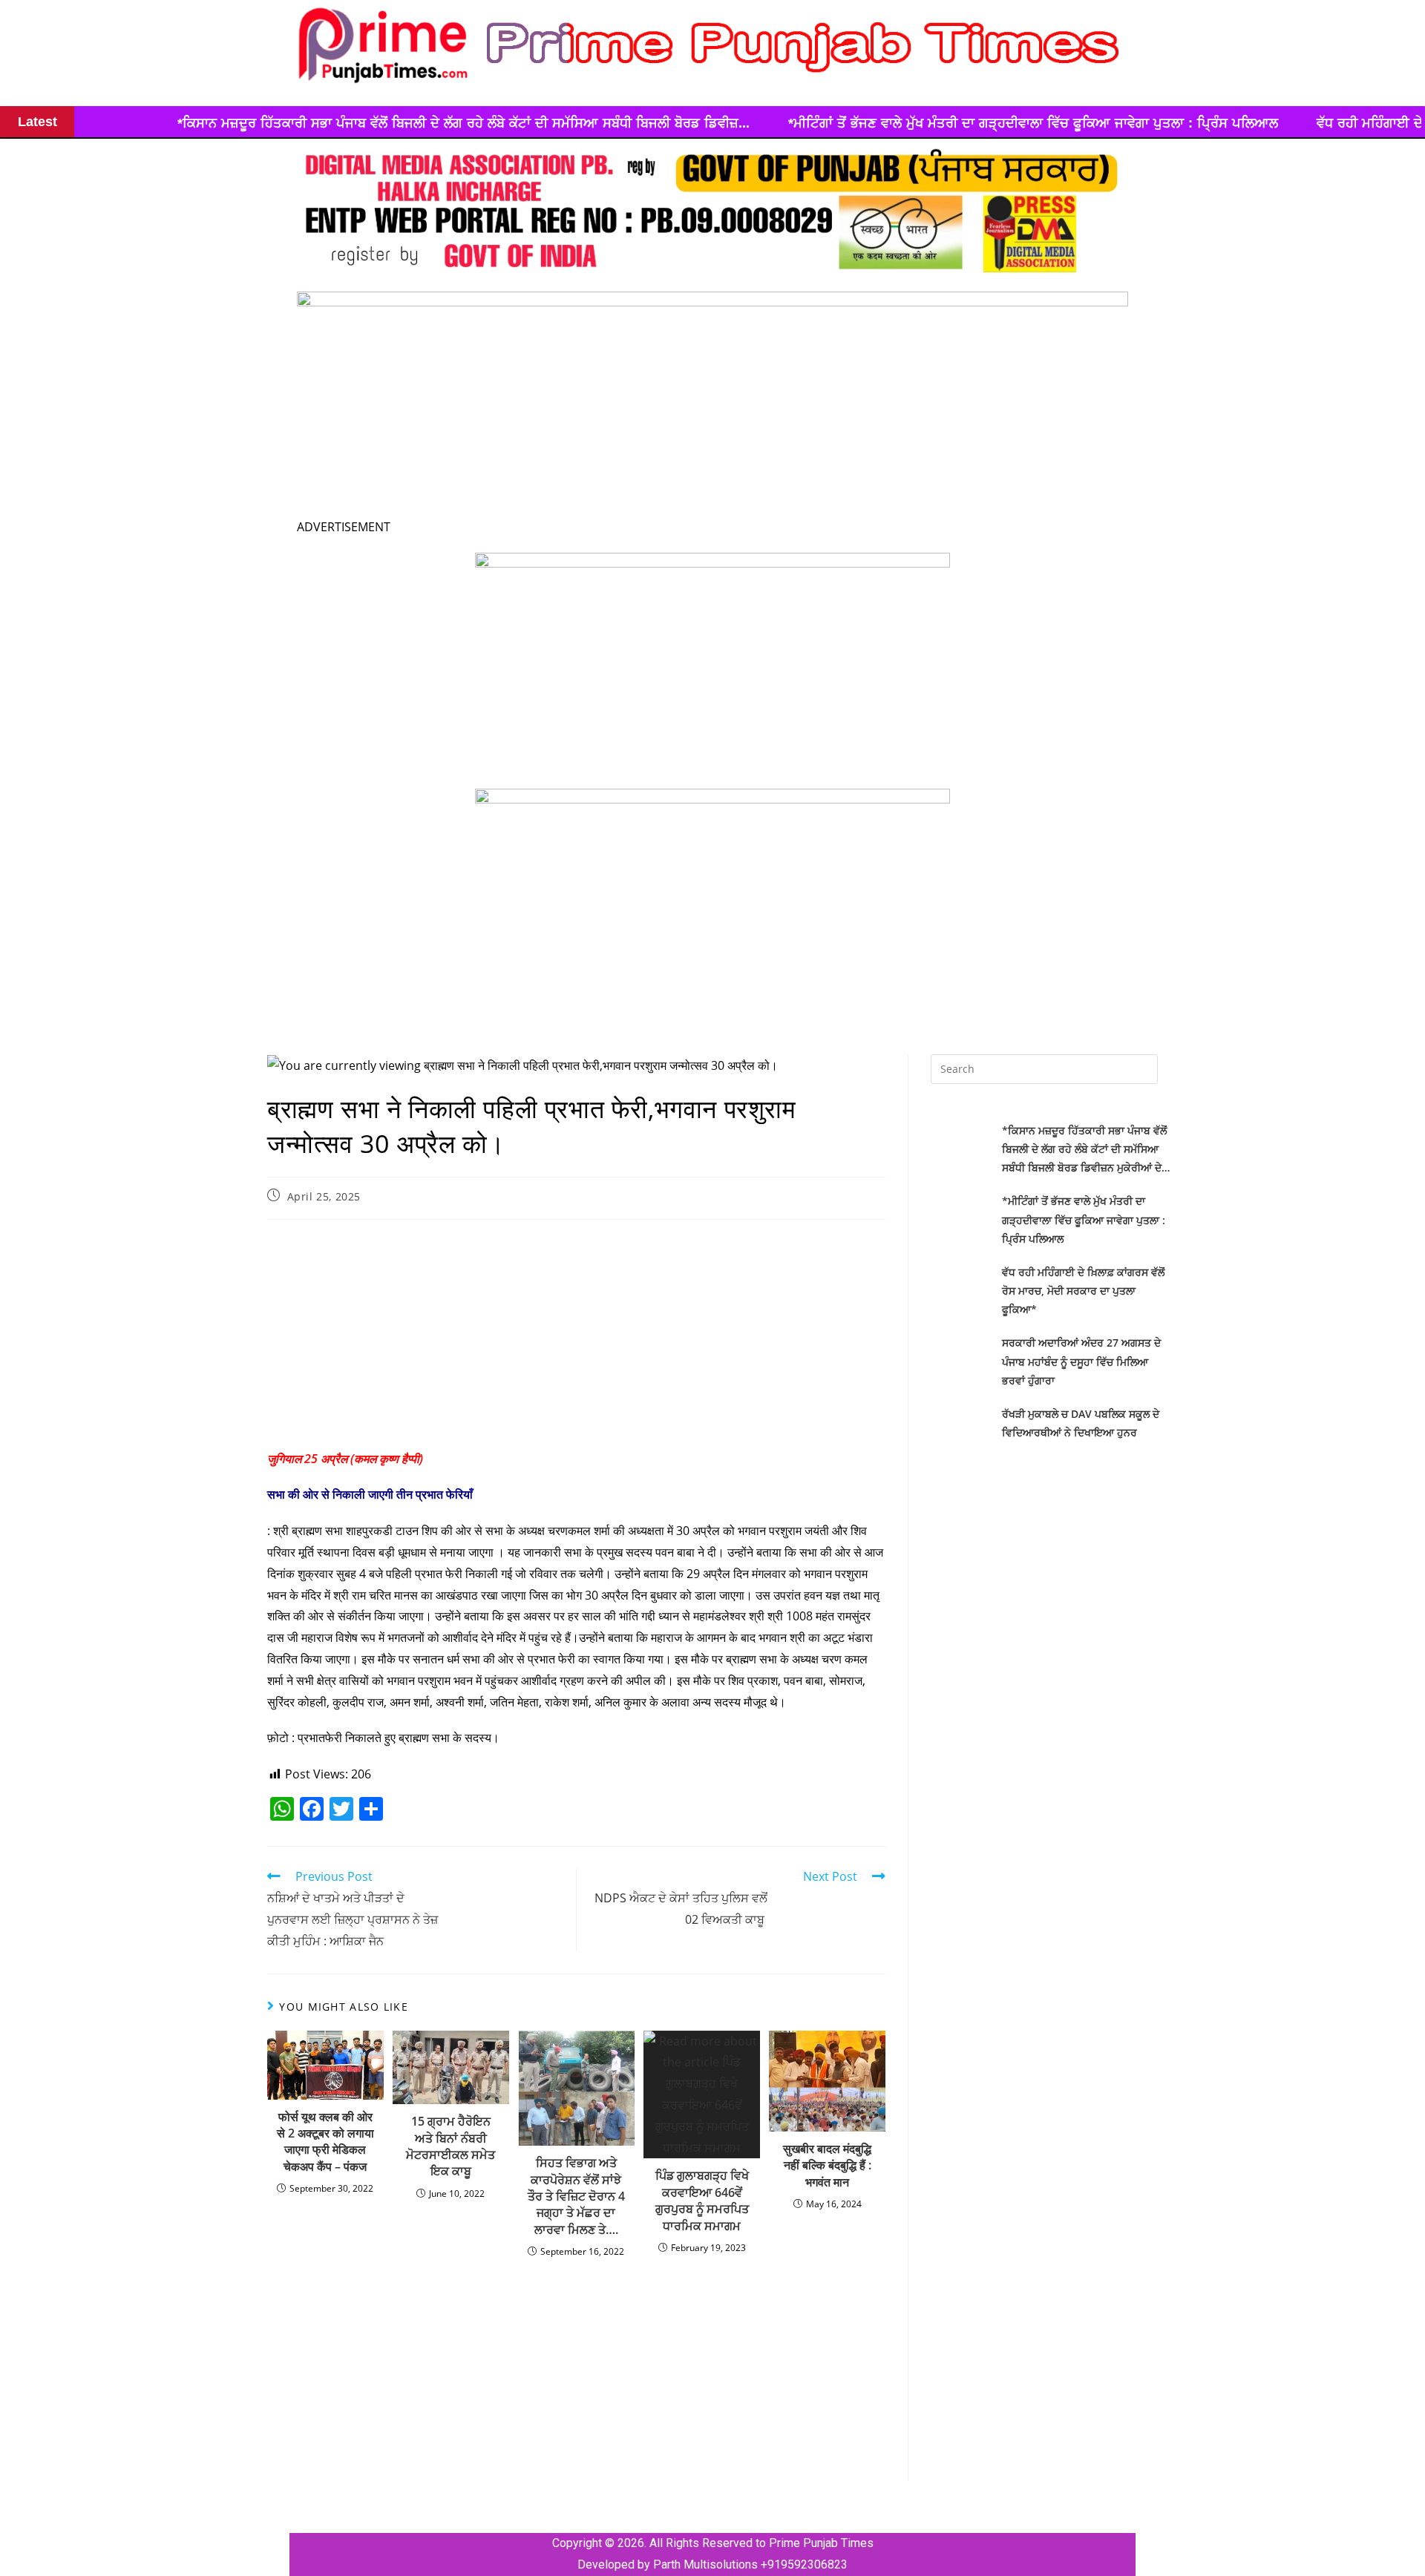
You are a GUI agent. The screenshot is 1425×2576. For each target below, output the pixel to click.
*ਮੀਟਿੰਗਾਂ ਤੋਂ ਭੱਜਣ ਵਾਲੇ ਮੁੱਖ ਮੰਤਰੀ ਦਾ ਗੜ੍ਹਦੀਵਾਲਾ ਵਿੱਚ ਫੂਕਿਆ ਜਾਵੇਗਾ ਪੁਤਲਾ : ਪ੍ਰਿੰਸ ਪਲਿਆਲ (838, 123)
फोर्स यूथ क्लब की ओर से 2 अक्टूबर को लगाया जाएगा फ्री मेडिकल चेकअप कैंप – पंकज (325, 2142)
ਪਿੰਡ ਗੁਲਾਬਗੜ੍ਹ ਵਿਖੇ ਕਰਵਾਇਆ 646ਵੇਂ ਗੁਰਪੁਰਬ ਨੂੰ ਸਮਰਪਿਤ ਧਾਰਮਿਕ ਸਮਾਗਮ (702, 2200)
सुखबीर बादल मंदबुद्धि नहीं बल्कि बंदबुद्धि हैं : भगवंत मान (827, 2165)
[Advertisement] (576, 1338)
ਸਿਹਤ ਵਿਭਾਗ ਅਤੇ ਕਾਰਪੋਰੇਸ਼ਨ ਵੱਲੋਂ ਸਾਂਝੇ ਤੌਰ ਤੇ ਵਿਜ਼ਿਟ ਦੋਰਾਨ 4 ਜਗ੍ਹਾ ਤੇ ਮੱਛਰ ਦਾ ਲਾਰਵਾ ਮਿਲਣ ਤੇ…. (576, 2196)
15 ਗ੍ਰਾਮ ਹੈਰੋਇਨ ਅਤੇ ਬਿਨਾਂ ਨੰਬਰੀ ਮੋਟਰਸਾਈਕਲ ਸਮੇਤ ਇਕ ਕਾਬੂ (451, 2146)
